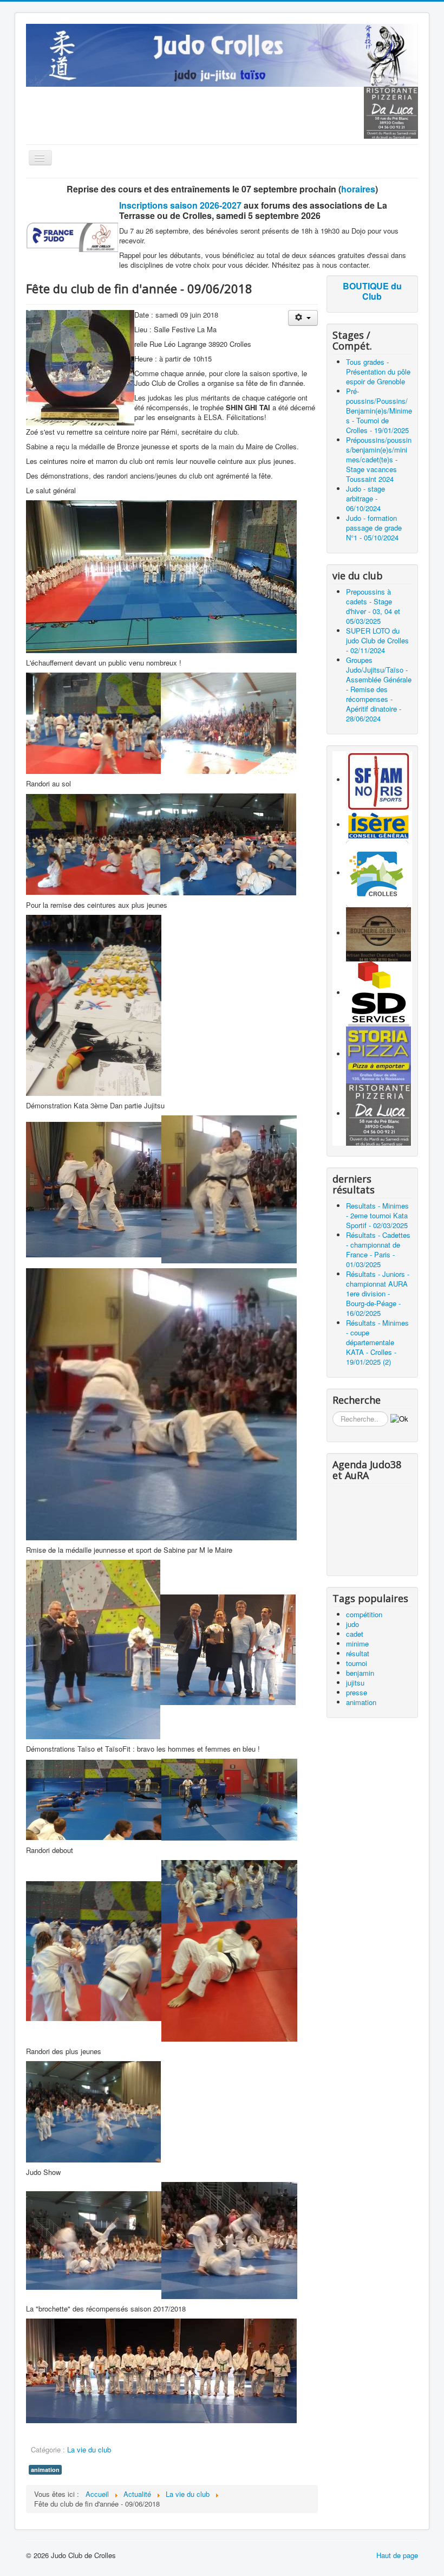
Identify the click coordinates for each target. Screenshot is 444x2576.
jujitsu (355, 1683)
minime (357, 1644)
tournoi (357, 1663)
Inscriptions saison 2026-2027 (180, 205)
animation (45, 2470)
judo (352, 1624)
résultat (358, 1653)
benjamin (360, 1673)
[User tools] (303, 318)
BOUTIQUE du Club (372, 291)
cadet (355, 1634)
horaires (358, 189)
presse (357, 1692)
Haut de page (397, 2555)
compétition (364, 1614)
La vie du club (89, 2449)
